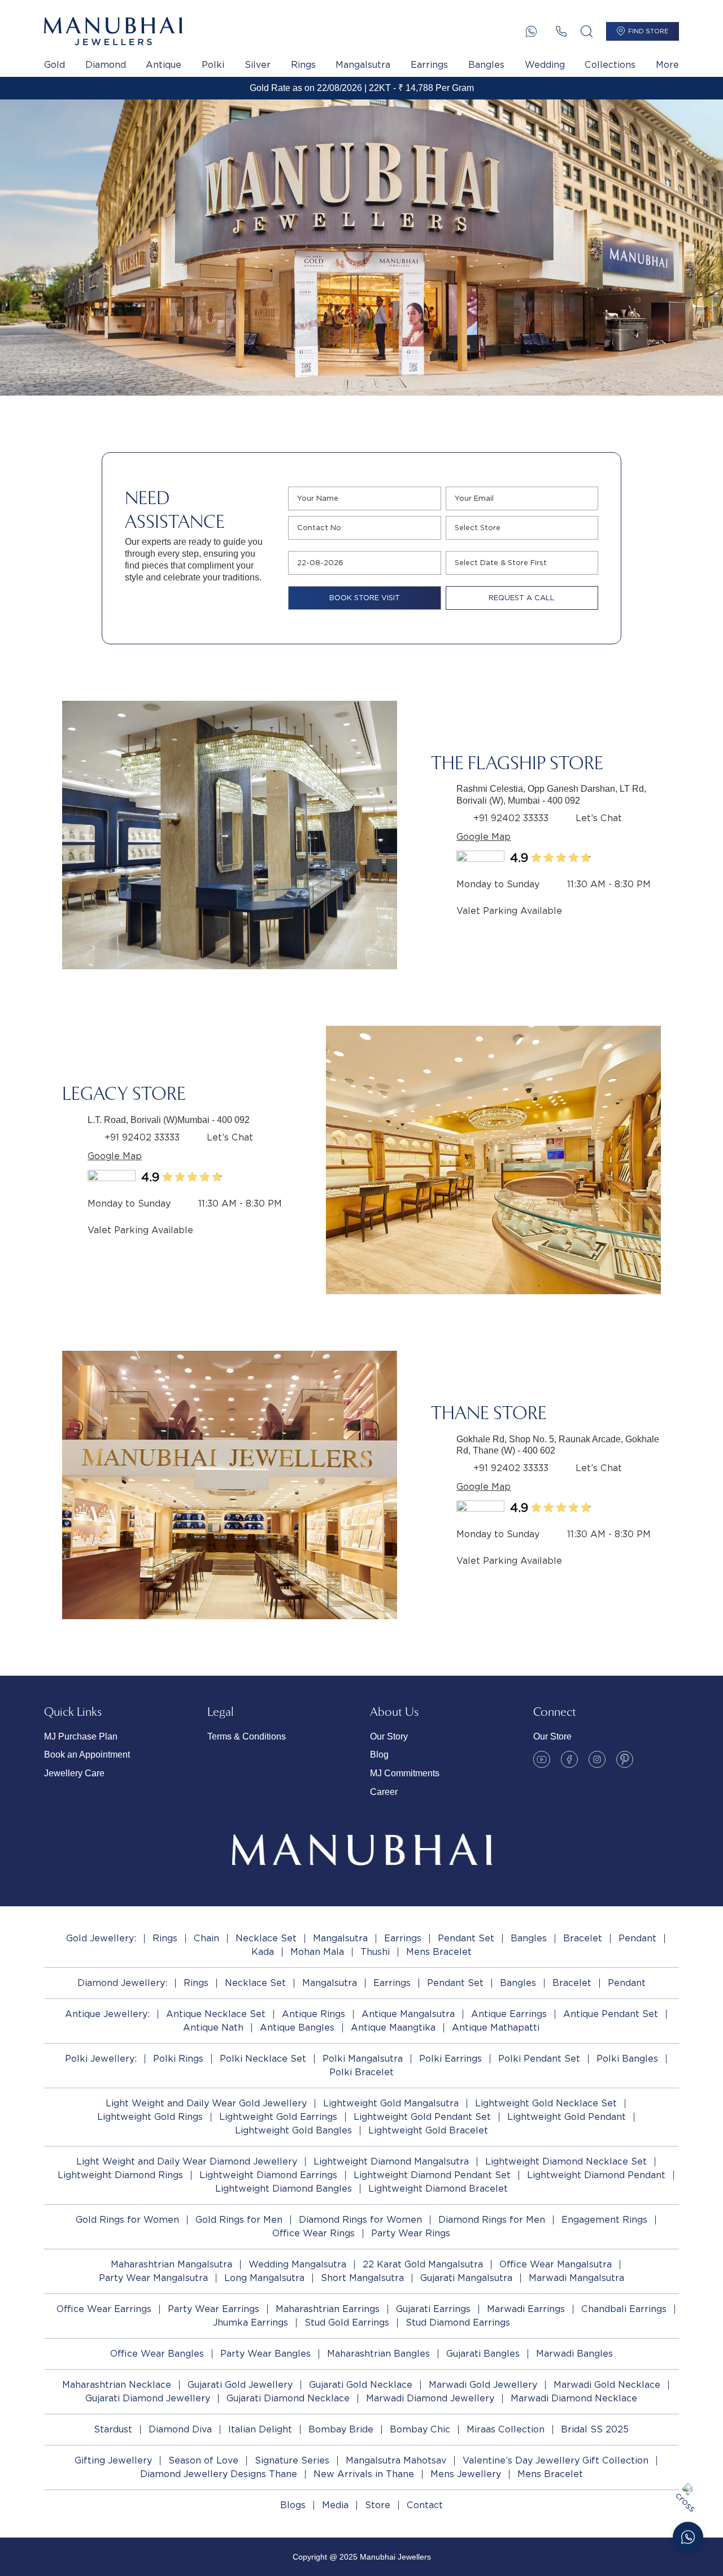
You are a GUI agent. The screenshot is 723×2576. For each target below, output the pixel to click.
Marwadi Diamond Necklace (574, 2398)
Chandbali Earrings (624, 2309)
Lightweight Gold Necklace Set (546, 2103)
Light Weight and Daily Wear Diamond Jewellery (187, 2161)
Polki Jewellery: (101, 2059)
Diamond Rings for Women (360, 2220)
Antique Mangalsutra (408, 2014)
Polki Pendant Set (539, 2059)
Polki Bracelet (361, 2072)
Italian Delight (260, 2429)
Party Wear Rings (411, 2233)
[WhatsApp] (531, 31)
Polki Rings (178, 2059)
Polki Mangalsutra (363, 2059)
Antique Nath (213, 2028)
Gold (55, 65)
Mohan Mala (317, 1952)
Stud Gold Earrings (347, 2323)
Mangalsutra (363, 65)
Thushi (375, 1952)
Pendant (637, 1938)
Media (335, 2505)
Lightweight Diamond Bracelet (438, 2189)
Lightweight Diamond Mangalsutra (391, 2161)
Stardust (113, 2429)
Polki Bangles (627, 2059)
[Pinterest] (625, 1759)
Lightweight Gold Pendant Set (422, 2117)
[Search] (587, 31)
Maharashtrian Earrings (328, 2309)
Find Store (648, 31)
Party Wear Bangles (265, 2354)
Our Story (389, 1736)
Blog (379, 1755)
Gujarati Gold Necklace (361, 2385)
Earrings (429, 65)
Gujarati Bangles (483, 2354)
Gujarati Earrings (433, 2309)
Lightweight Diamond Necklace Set (566, 2161)
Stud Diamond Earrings (458, 2323)
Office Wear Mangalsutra (556, 2264)
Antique (164, 65)
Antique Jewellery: (107, 2014)
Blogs (293, 2505)
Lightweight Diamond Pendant (596, 2175)
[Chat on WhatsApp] (688, 2537)
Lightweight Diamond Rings (120, 2175)
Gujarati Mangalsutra (466, 2278)
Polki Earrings (450, 2059)
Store (378, 2505)
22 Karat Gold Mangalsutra (423, 2264)
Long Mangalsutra (264, 2278)
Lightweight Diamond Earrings (268, 2175)
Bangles (486, 65)
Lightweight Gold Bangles (293, 2130)
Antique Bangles (297, 2028)
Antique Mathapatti (496, 2028)
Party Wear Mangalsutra (153, 2278)
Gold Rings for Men (239, 2220)
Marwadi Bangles (574, 2354)
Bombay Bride (341, 2429)
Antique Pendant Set (611, 2014)
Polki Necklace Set (263, 2059)
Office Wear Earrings (104, 2309)
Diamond (106, 65)
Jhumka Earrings (251, 2323)
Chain (206, 1938)
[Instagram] (597, 1759)
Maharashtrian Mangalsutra (171, 2264)
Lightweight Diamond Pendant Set (432, 2175)
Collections (610, 65)
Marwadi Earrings (526, 2309)
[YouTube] (542, 1759)
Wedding (545, 65)
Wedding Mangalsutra (297, 2264)
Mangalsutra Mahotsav (396, 2460)
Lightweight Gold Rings (150, 2117)
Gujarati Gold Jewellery (240, 2385)
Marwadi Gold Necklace (607, 2385)
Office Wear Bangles (157, 2354)
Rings (303, 65)
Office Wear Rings (313, 2233)
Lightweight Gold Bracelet (428, 2130)
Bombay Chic (420, 2429)
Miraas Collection (506, 2429)
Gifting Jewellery (113, 2460)
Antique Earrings (509, 2014)
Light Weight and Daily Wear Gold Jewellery (206, 2103)
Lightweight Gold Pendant (567, 2117)
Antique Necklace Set (216, 2014)
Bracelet (583, 1938)
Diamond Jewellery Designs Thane (219, 2474)
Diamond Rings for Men (492, 2220)
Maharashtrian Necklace (117, 2385)
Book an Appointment (87, 1755)
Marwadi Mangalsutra (576, 2278)
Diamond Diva (180, 2429)
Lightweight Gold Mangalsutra (391, 2103)
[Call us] (561, 31)
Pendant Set (466, 1938)
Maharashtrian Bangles (378, 2354)
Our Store (552, 1736)
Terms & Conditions (247, 1736)
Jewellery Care (74, 1773)
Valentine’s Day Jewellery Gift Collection (556, 2460)
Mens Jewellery (466, 2474)
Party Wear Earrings (214, 2309)
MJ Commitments (405, 1773)
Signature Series (292, 2460)
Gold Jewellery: (101, 1938)
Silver (258, 65)
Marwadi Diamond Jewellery (430, 2398)
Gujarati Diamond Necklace (288, 2398)
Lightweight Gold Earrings (278, 2117)
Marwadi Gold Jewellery (483, 2385)
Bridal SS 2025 (595, 2429)
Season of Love (203, 2460)
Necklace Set (266, 1938)
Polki (213, 65)
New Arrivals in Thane (364, 2474)
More (667, 65)
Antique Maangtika (393, 2028)
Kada (263, 1952)
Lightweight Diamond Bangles (284, 2189)
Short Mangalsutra (362, 2278)
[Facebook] (569, 1759)
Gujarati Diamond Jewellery (148, 2398)
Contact (425, 2505)
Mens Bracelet (439, 1952)
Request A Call (522, 598)
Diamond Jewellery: (122, 1983)
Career (384, 1792)
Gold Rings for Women (127, 2220)
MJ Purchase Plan (81, 1736)
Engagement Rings (604, 2220)
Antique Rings (313, 2014)
